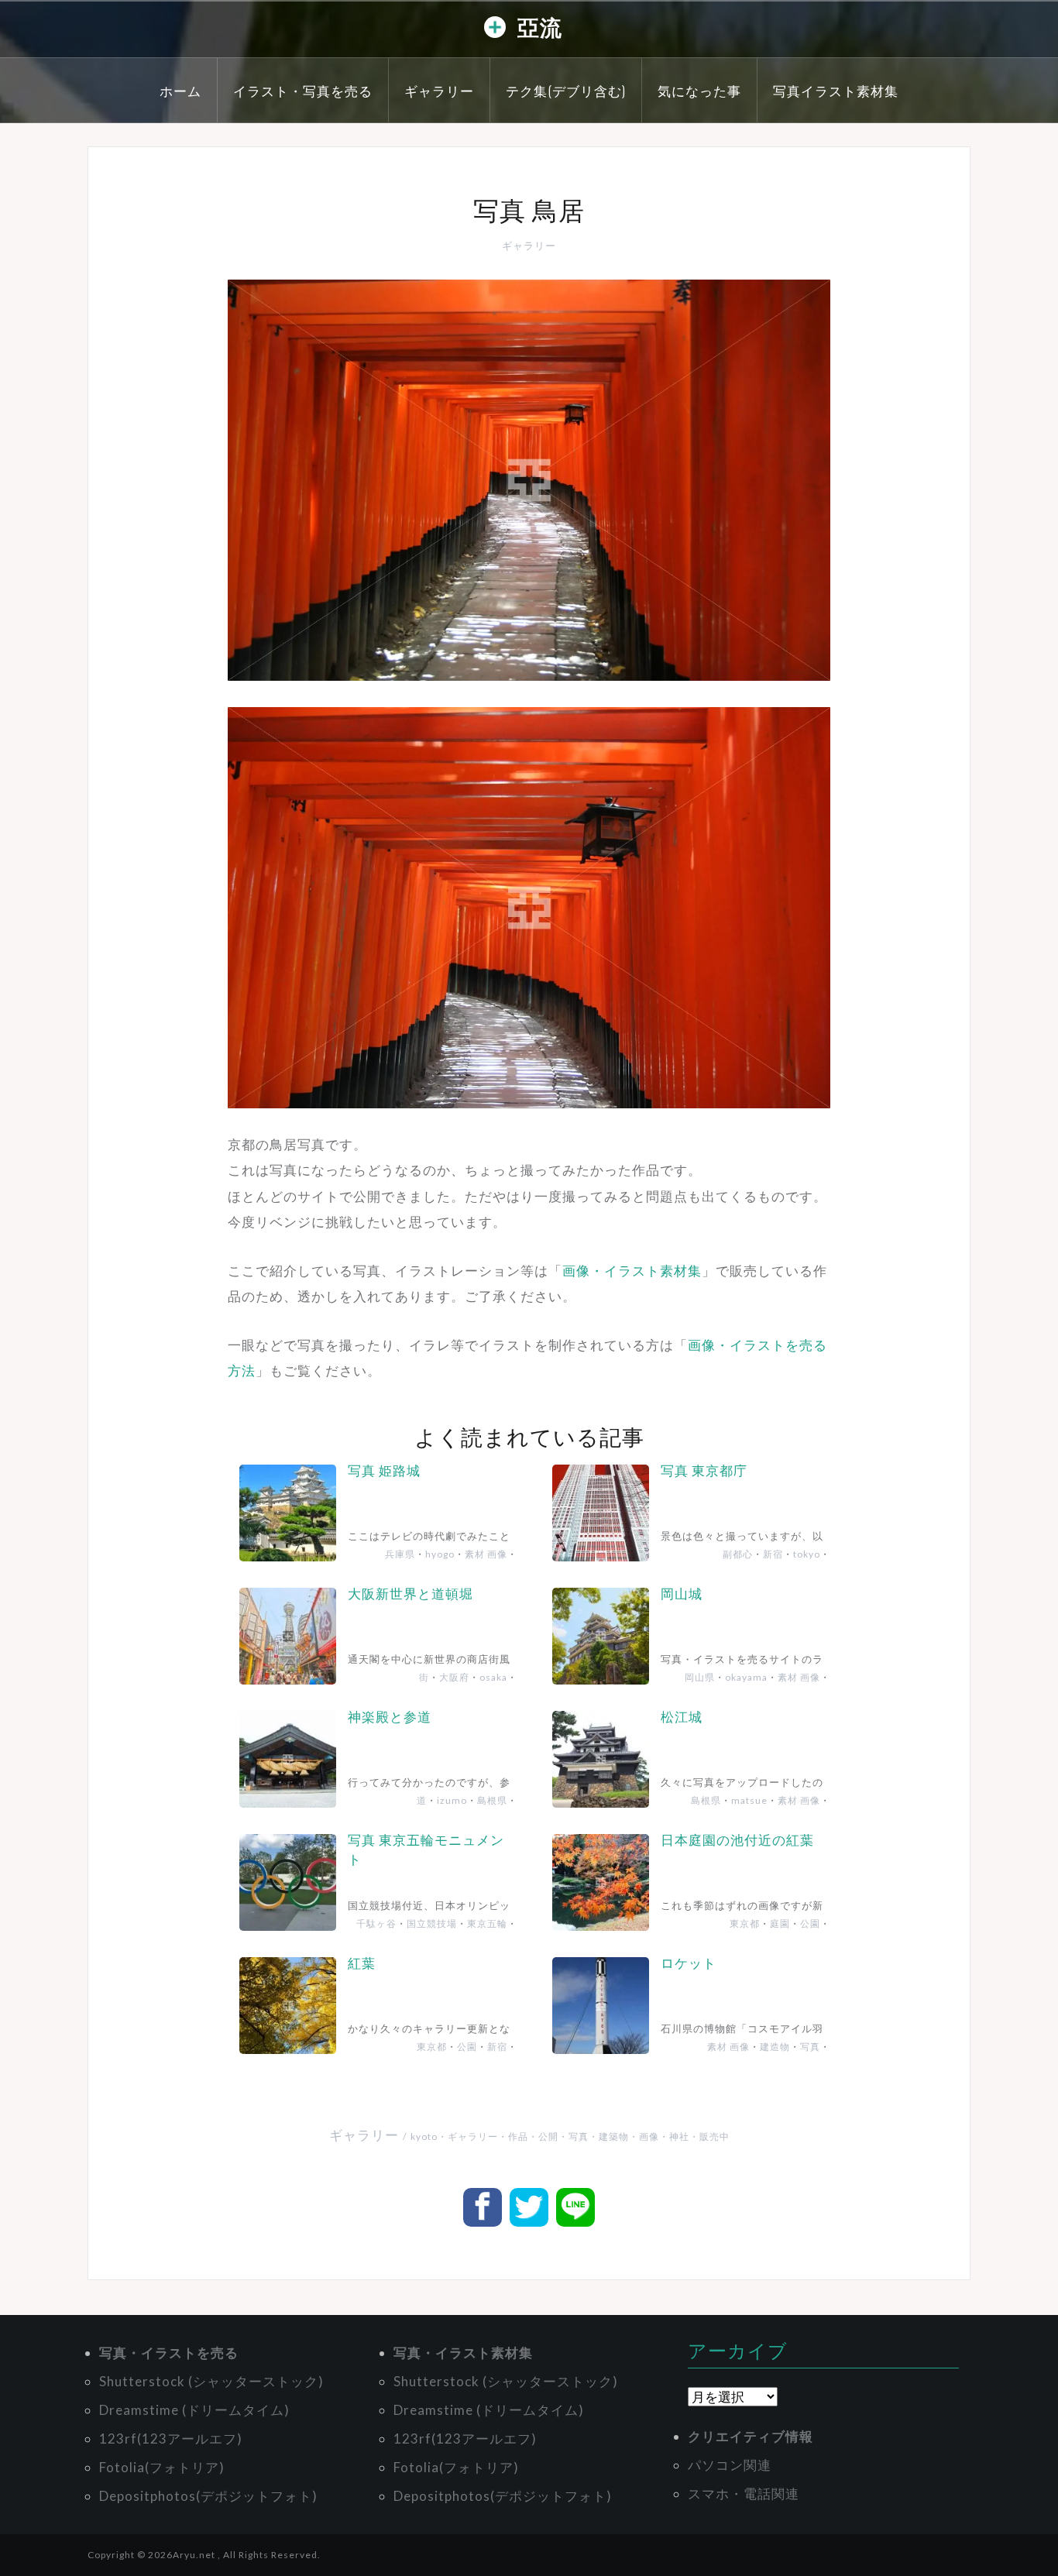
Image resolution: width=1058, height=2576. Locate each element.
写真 (810, 2047)
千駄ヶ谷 (376, 1923)
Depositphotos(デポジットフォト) (208, 2496)
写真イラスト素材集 (836, 90)
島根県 (492, 1800)
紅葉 (362, 1963)
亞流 (540, 26)
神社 (679, 2136)
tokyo (807, 1554)
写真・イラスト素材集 (463, 2353)
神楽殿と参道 (390, 1717)
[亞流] (495, 31)
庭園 (780, 1923)
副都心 (738, 1554)
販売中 (714, 2136)
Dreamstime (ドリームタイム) (194, 2410)
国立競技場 (432, 1923)
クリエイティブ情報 (751, 2436)
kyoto (424, 2136)
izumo (452, 1800)
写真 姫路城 (384, 1470)
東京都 (745, 1923)
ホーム (180, 90)
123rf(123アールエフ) (171, 2439)
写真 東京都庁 (704, 1470)
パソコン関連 (730, 2465)
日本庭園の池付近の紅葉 (737, 1840)
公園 (810, 1923)
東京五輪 (487, 1923)
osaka (493, 1677)
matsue (749, 1800)
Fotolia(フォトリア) (162, 2467)
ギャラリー (439, 90)
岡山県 (700, 1677)
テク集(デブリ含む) (566, 90)
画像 (649, 2136)
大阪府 (454, 1677)
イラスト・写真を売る (303, 90)
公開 (548, 2136)
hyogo (440, 1554)
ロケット (689, 1963)
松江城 (682, 1717)
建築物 (614, 2136)
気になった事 (699, 90)
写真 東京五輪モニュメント (426, 1850)
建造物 (775, 2047)
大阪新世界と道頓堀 (410, 1594)
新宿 (773, 1554)
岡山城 (682, 1594)
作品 (518, 2136)
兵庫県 (400, 1554)
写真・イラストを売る (169, 2353)
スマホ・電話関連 (744, 2494)
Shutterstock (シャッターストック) (211, 2381)
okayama (746, 1677)
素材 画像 (486, 1554)
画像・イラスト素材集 (632, 1271)
